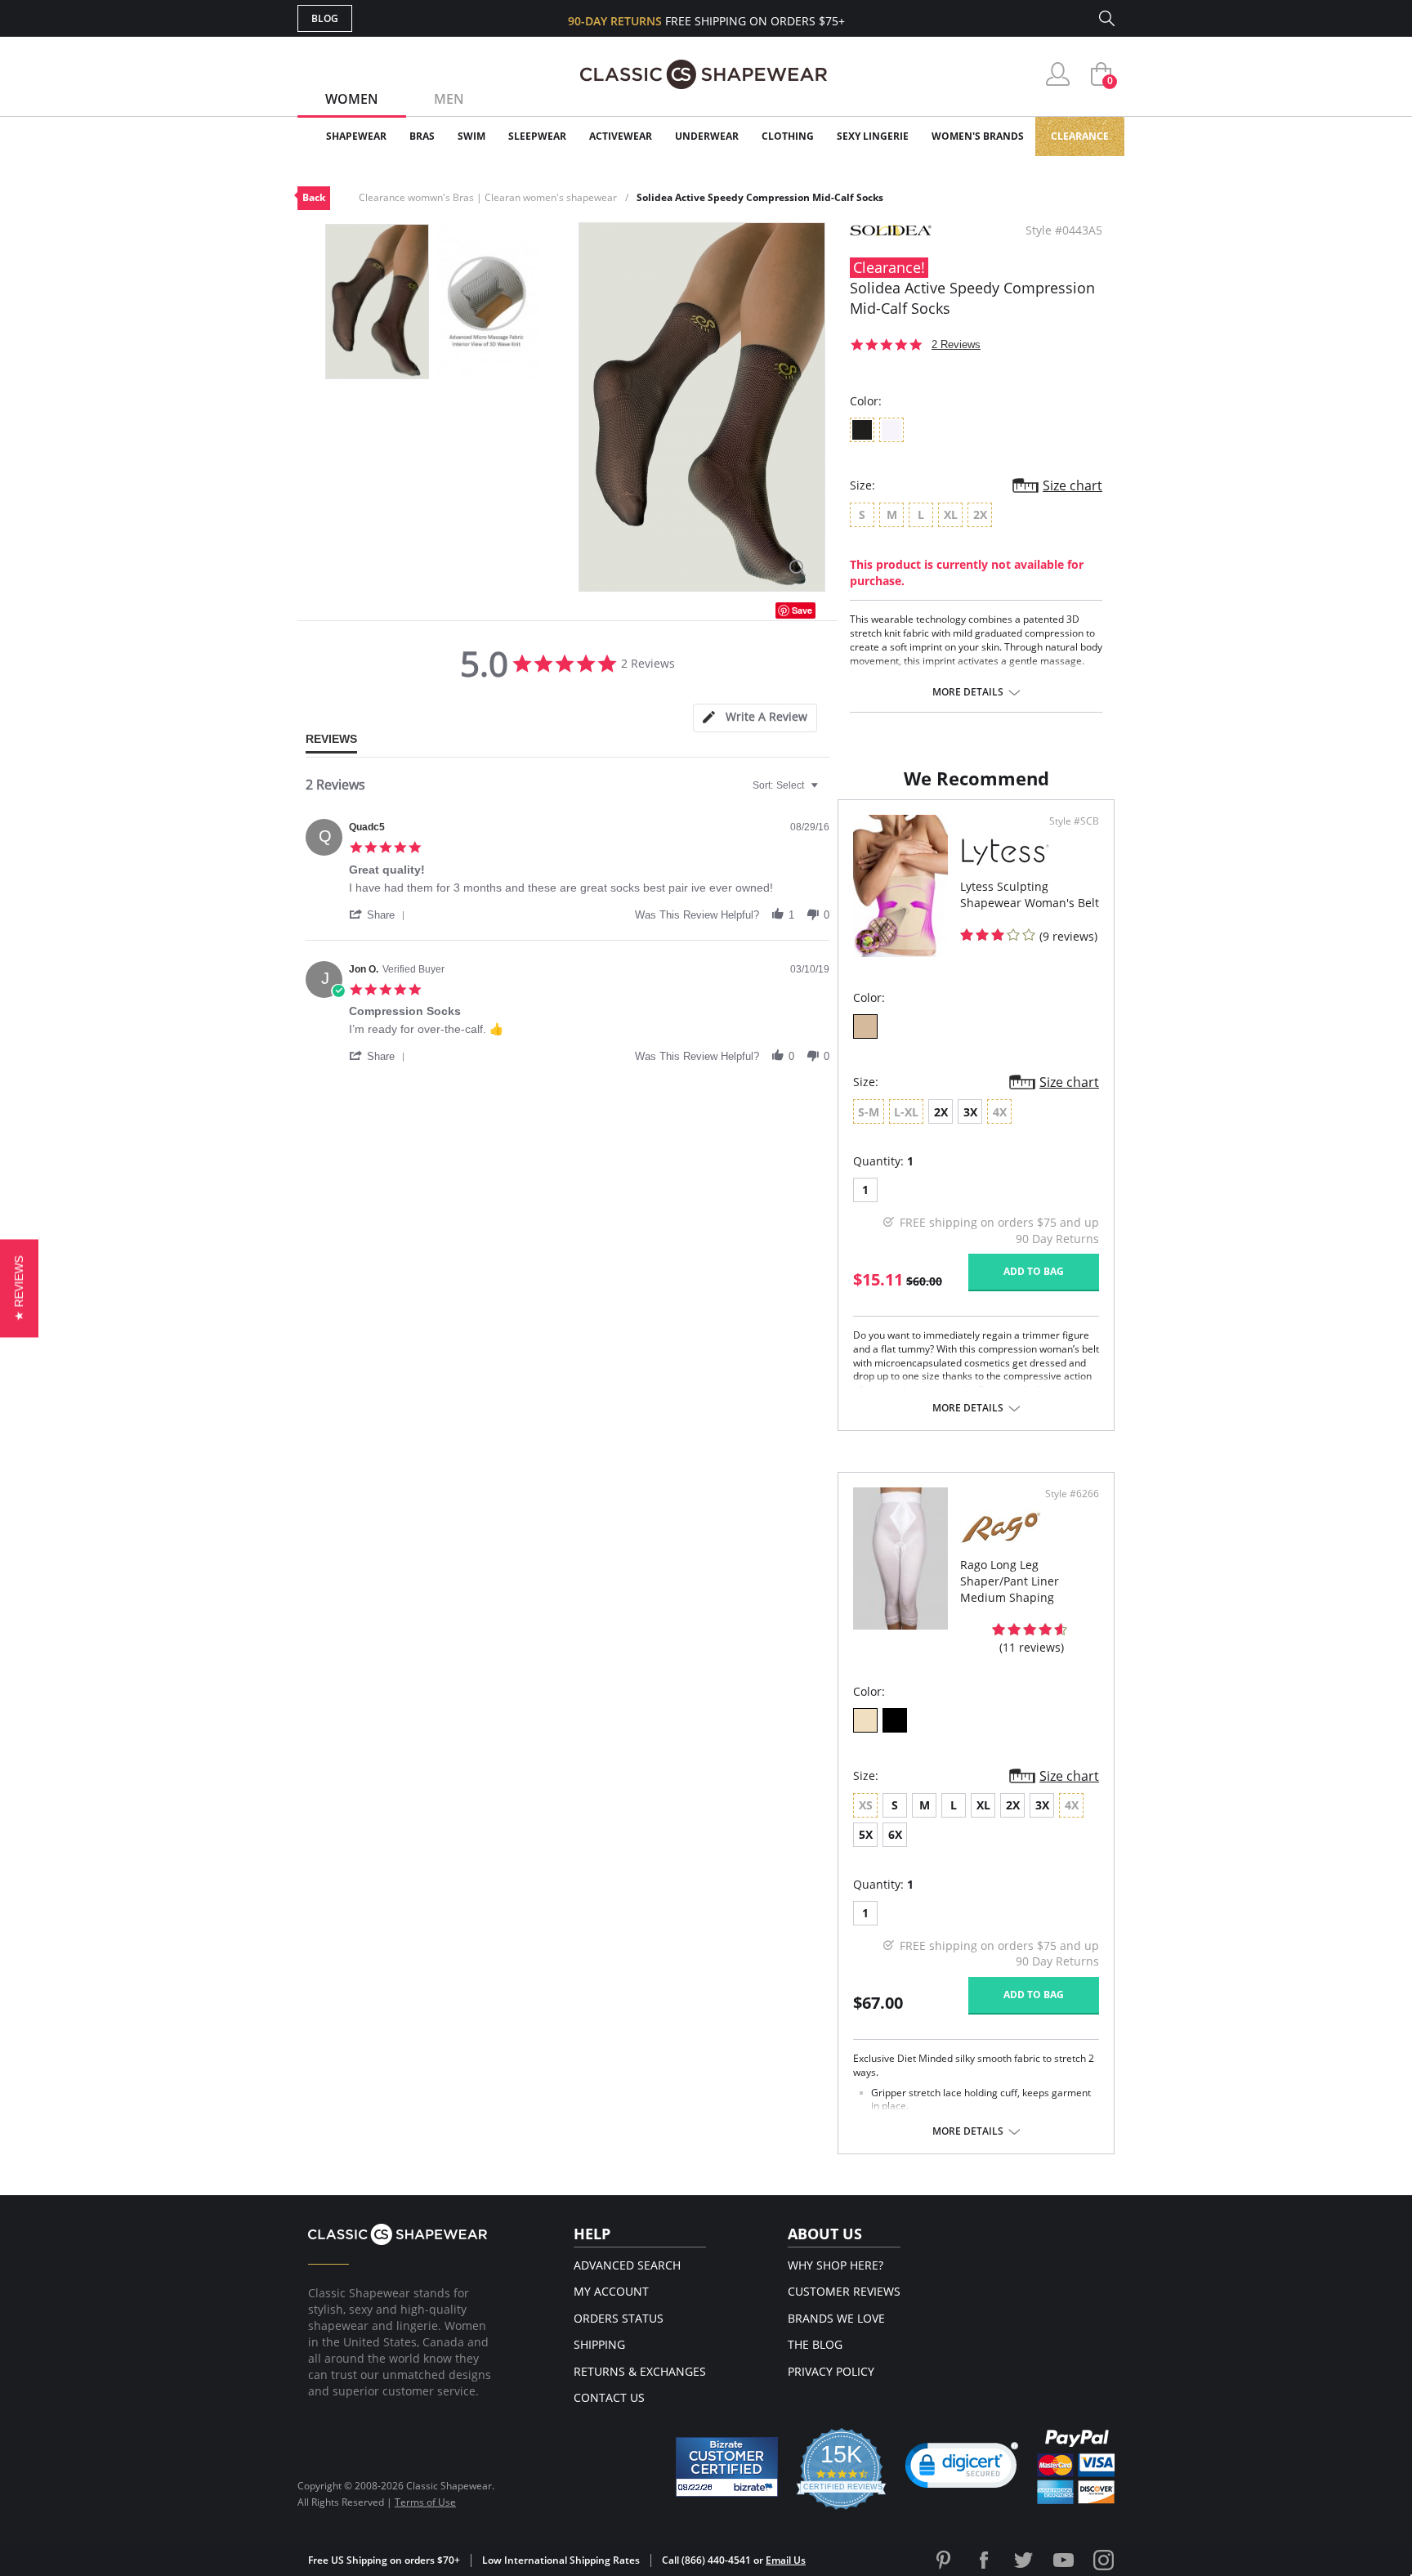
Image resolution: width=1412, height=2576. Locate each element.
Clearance (1080, 136)
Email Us (786, 2560)
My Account (611, 2291)
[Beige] (865, 1720)
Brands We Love (836, 2318)
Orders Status (619, 2318)
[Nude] (865, 1026)
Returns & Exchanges (640, 2371)
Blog (325, 18)
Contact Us (609, 2397)
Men (449, 99)
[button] (380, 915)
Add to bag (1034, 1271)
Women (352, 99)
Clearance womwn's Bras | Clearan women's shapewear (488, 197)
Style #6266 (1072, 1494)
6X (895, 1834)
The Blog (815, 2344)
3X (970, 1112)
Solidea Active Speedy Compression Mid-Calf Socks (760, 197)
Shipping (599, 2344)
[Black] (895, 1720)
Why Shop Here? (836, 2265)
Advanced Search (627, 2265)
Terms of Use (425, 2502)
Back (314, 197)
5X (866, 1834)
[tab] (755, 718)
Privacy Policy (831, 2371)
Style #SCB (1074, 821)
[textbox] (826, 792)
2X (941, 1112)
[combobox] (787, 785)
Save (802, 610)
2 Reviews (956, 344)
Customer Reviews (844, 2291)
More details (968, 692)
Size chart (1072, 485)
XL (983, 1805)
